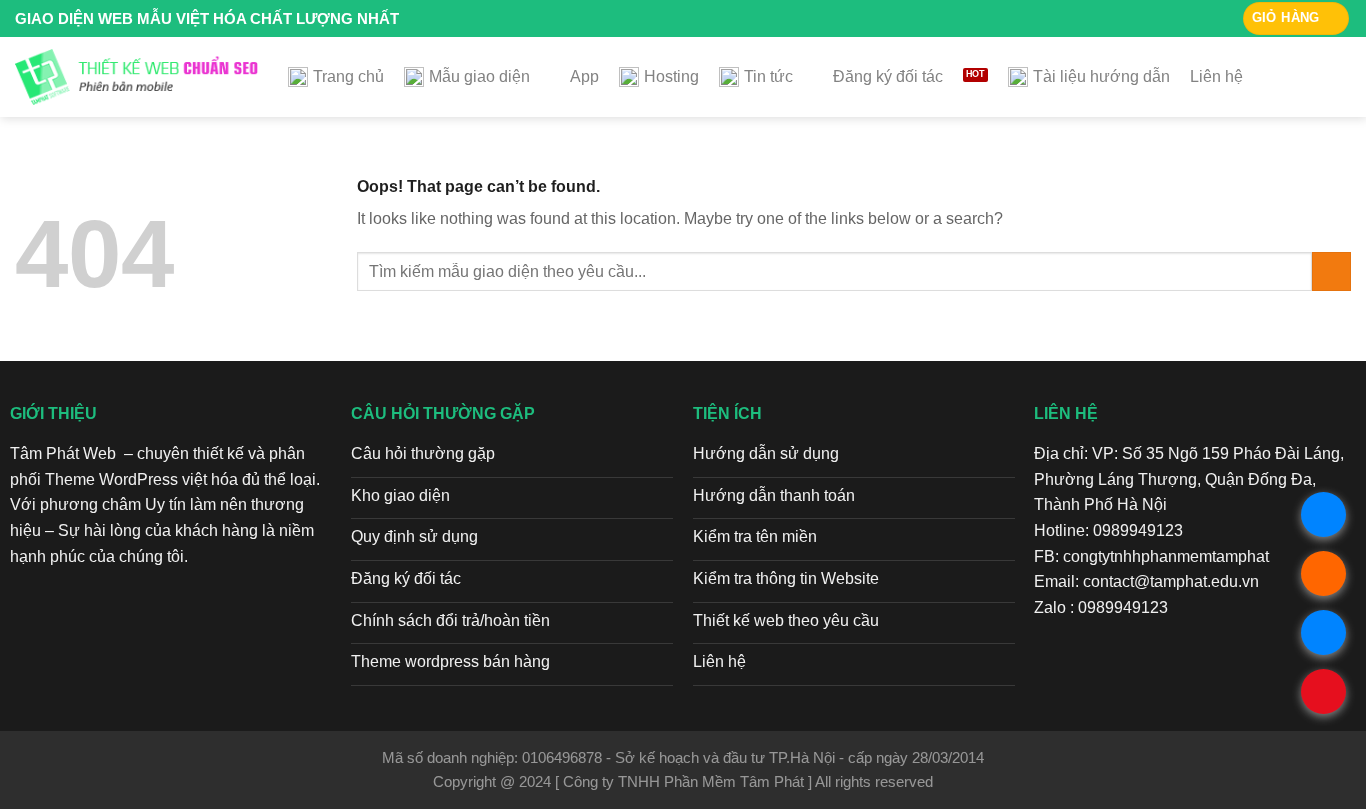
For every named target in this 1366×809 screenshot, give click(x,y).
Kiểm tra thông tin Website (786, 578)
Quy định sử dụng (414, 536)
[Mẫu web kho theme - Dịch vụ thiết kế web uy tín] (136, 77)
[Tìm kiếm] (1341, 76)
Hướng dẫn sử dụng (766, 453)
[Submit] (1331, 271)
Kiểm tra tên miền (755, 536)
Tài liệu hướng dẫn (1101, 76)
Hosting (671, 76)
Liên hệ (1216, 76)
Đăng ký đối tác (888, 76)
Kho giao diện (400, 495)
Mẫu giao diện (479, 76)
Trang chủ (348, 76)
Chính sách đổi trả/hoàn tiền (450, 620)
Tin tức (768, 76)
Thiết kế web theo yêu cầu (786, 620)
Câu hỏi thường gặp (423, 453)
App (584, 76)
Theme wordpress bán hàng (450, 661)
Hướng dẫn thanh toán (774, 495)
